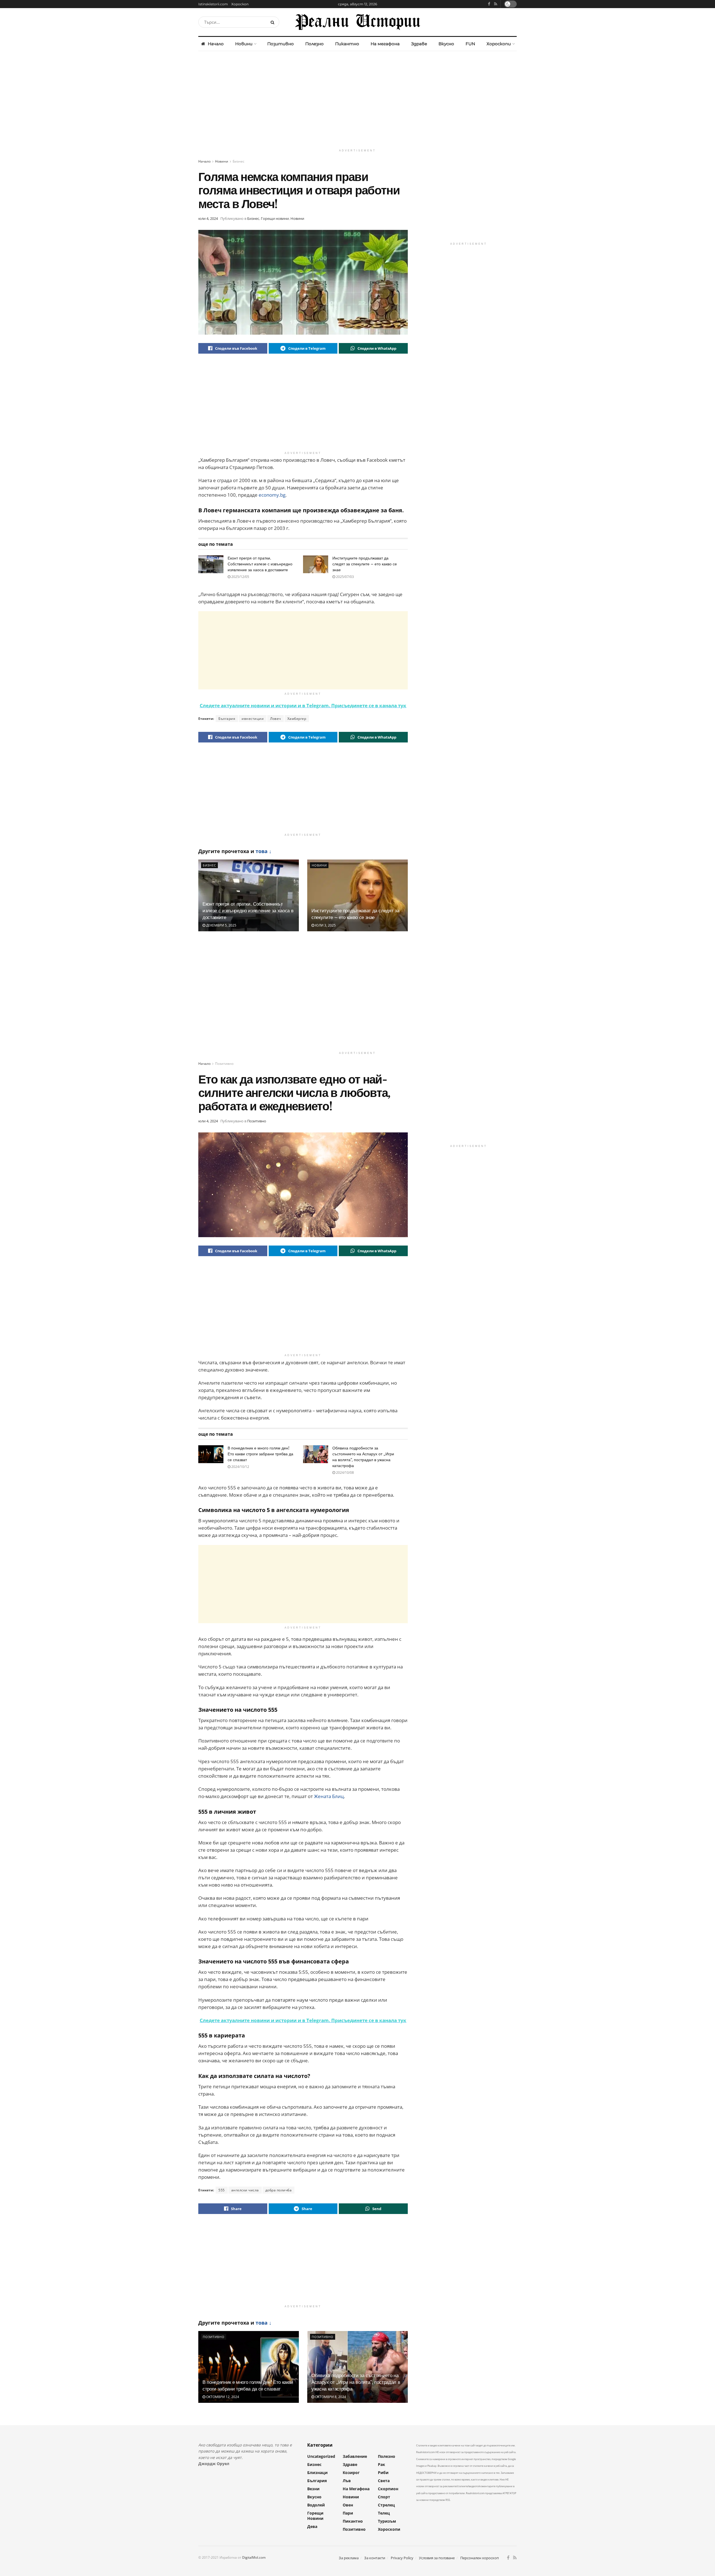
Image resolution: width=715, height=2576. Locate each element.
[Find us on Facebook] (489, 4)
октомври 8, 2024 (330, 2397)
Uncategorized (321, 2456)
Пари (348, 2513)
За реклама (349, 2558)
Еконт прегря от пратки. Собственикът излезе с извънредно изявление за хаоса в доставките (260, 564)
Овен (348, 2505)
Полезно (314, 44)
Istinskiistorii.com (213, 4)
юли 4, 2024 (208, 218)
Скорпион (388, 2489)
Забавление (355, 2456)
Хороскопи (499, 44)
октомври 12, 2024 (222, 2397)
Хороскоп (240, 4)
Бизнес (239, 161)
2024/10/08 (345, 1472)
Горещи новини (275, 218)
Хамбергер (297, 719)
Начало (216, 44)
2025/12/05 (240, 577)
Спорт (384, 2497)
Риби (383, 2473)
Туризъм (387, 2521)
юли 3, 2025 (325, 925)
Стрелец (386, 2505)
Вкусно (446, 44)
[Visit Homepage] (357, 22)
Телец (384, 2513)
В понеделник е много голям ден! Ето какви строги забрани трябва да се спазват (260, 1454)
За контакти (375, 2558)
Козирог (351, 2473)
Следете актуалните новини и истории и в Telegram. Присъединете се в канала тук (303, 705)
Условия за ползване (437, 2558)
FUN (470, 44)
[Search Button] (274, 22)
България (227, 719)
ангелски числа (245, 2190)
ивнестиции (253, 719)
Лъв (347, 2481)
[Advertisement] (357, 99)
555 (222, 2190)
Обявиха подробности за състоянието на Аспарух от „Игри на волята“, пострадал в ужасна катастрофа (356, 2382)
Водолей (316, 2505)
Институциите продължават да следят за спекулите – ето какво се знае (365, 564)
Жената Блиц (329, 1796)
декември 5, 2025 (221, 925)
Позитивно (281, 44)
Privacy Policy (402, 2558)
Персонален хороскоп (480, 2558)
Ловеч (276, 719)
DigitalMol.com (254, 2557)
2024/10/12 (240, 1467)
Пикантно (347, 44)
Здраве (419, 44)
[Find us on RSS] (496, 4)
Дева (312, 2526)
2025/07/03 (345, 577)
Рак (382, 2464)
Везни (313, 2489)
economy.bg (272, 495)
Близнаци (317, 2473)
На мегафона (385, 44)
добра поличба (279, 2190)
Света (384, 2481)
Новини (244, 44)
